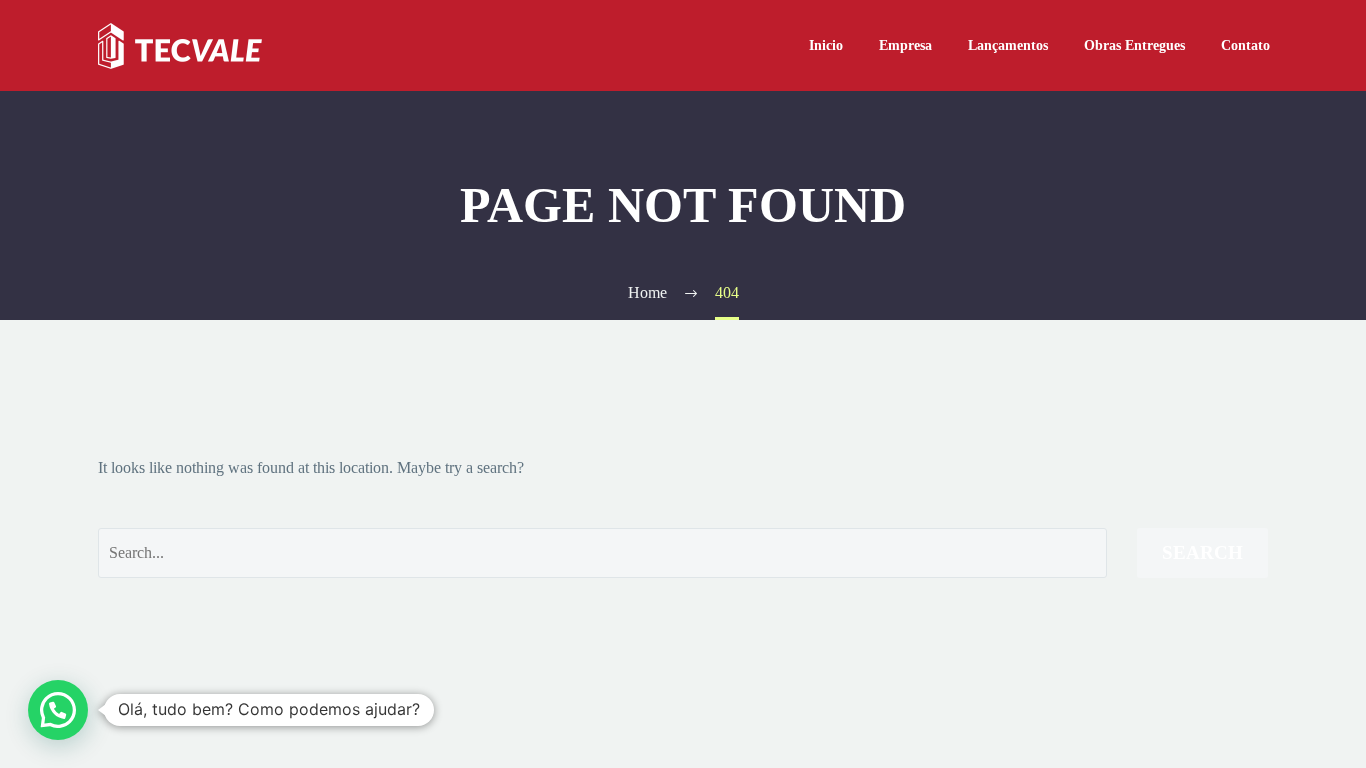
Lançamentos (1008, 45)
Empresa (905, 45)
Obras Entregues (1134, 45)
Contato (1245, 45)
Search (1202, 552)
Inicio (826, 45)
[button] (58, 710)
